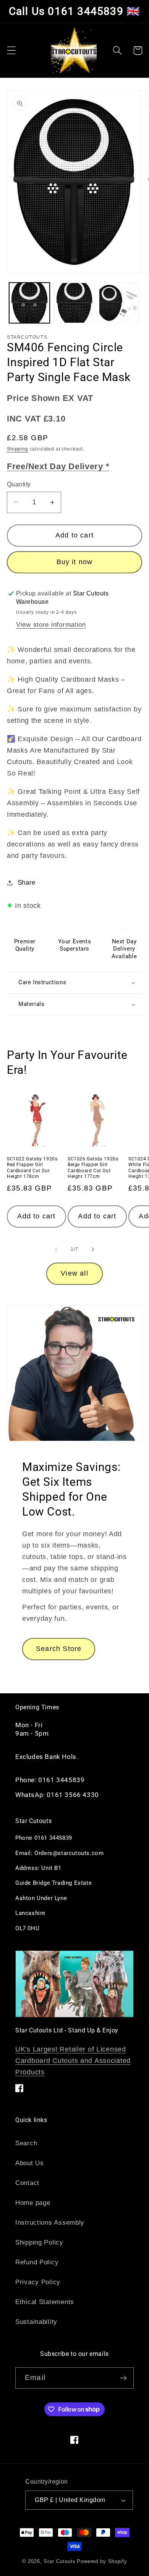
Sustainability (36, 2322)
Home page (33, 2203)
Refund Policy (37, 2262)
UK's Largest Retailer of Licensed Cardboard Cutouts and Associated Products (73, 2061)
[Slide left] (56, 1250)
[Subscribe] (123, 2378)
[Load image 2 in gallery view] (74, 303)
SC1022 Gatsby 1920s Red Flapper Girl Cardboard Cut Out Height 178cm (32, 1168)
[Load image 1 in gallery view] (29, 303)
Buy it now (75, 562)
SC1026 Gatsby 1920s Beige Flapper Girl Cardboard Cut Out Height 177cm (93, 1168)
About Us (30, 2163)
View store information (51, 625)
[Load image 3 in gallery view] (119, 303)
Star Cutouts (59, 2561)
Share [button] (27, 883)
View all (74, 1273)
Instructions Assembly (50, 2223)
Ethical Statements (45, 2302)
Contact (27, 2183)
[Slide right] (93, 1250)
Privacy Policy (38, 2282)
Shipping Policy (39, 2242)
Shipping (18, 449)
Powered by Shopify (102, 2561)
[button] (12, 51)
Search (26, 2143)
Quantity (19, 484)
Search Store (59, 1649)
